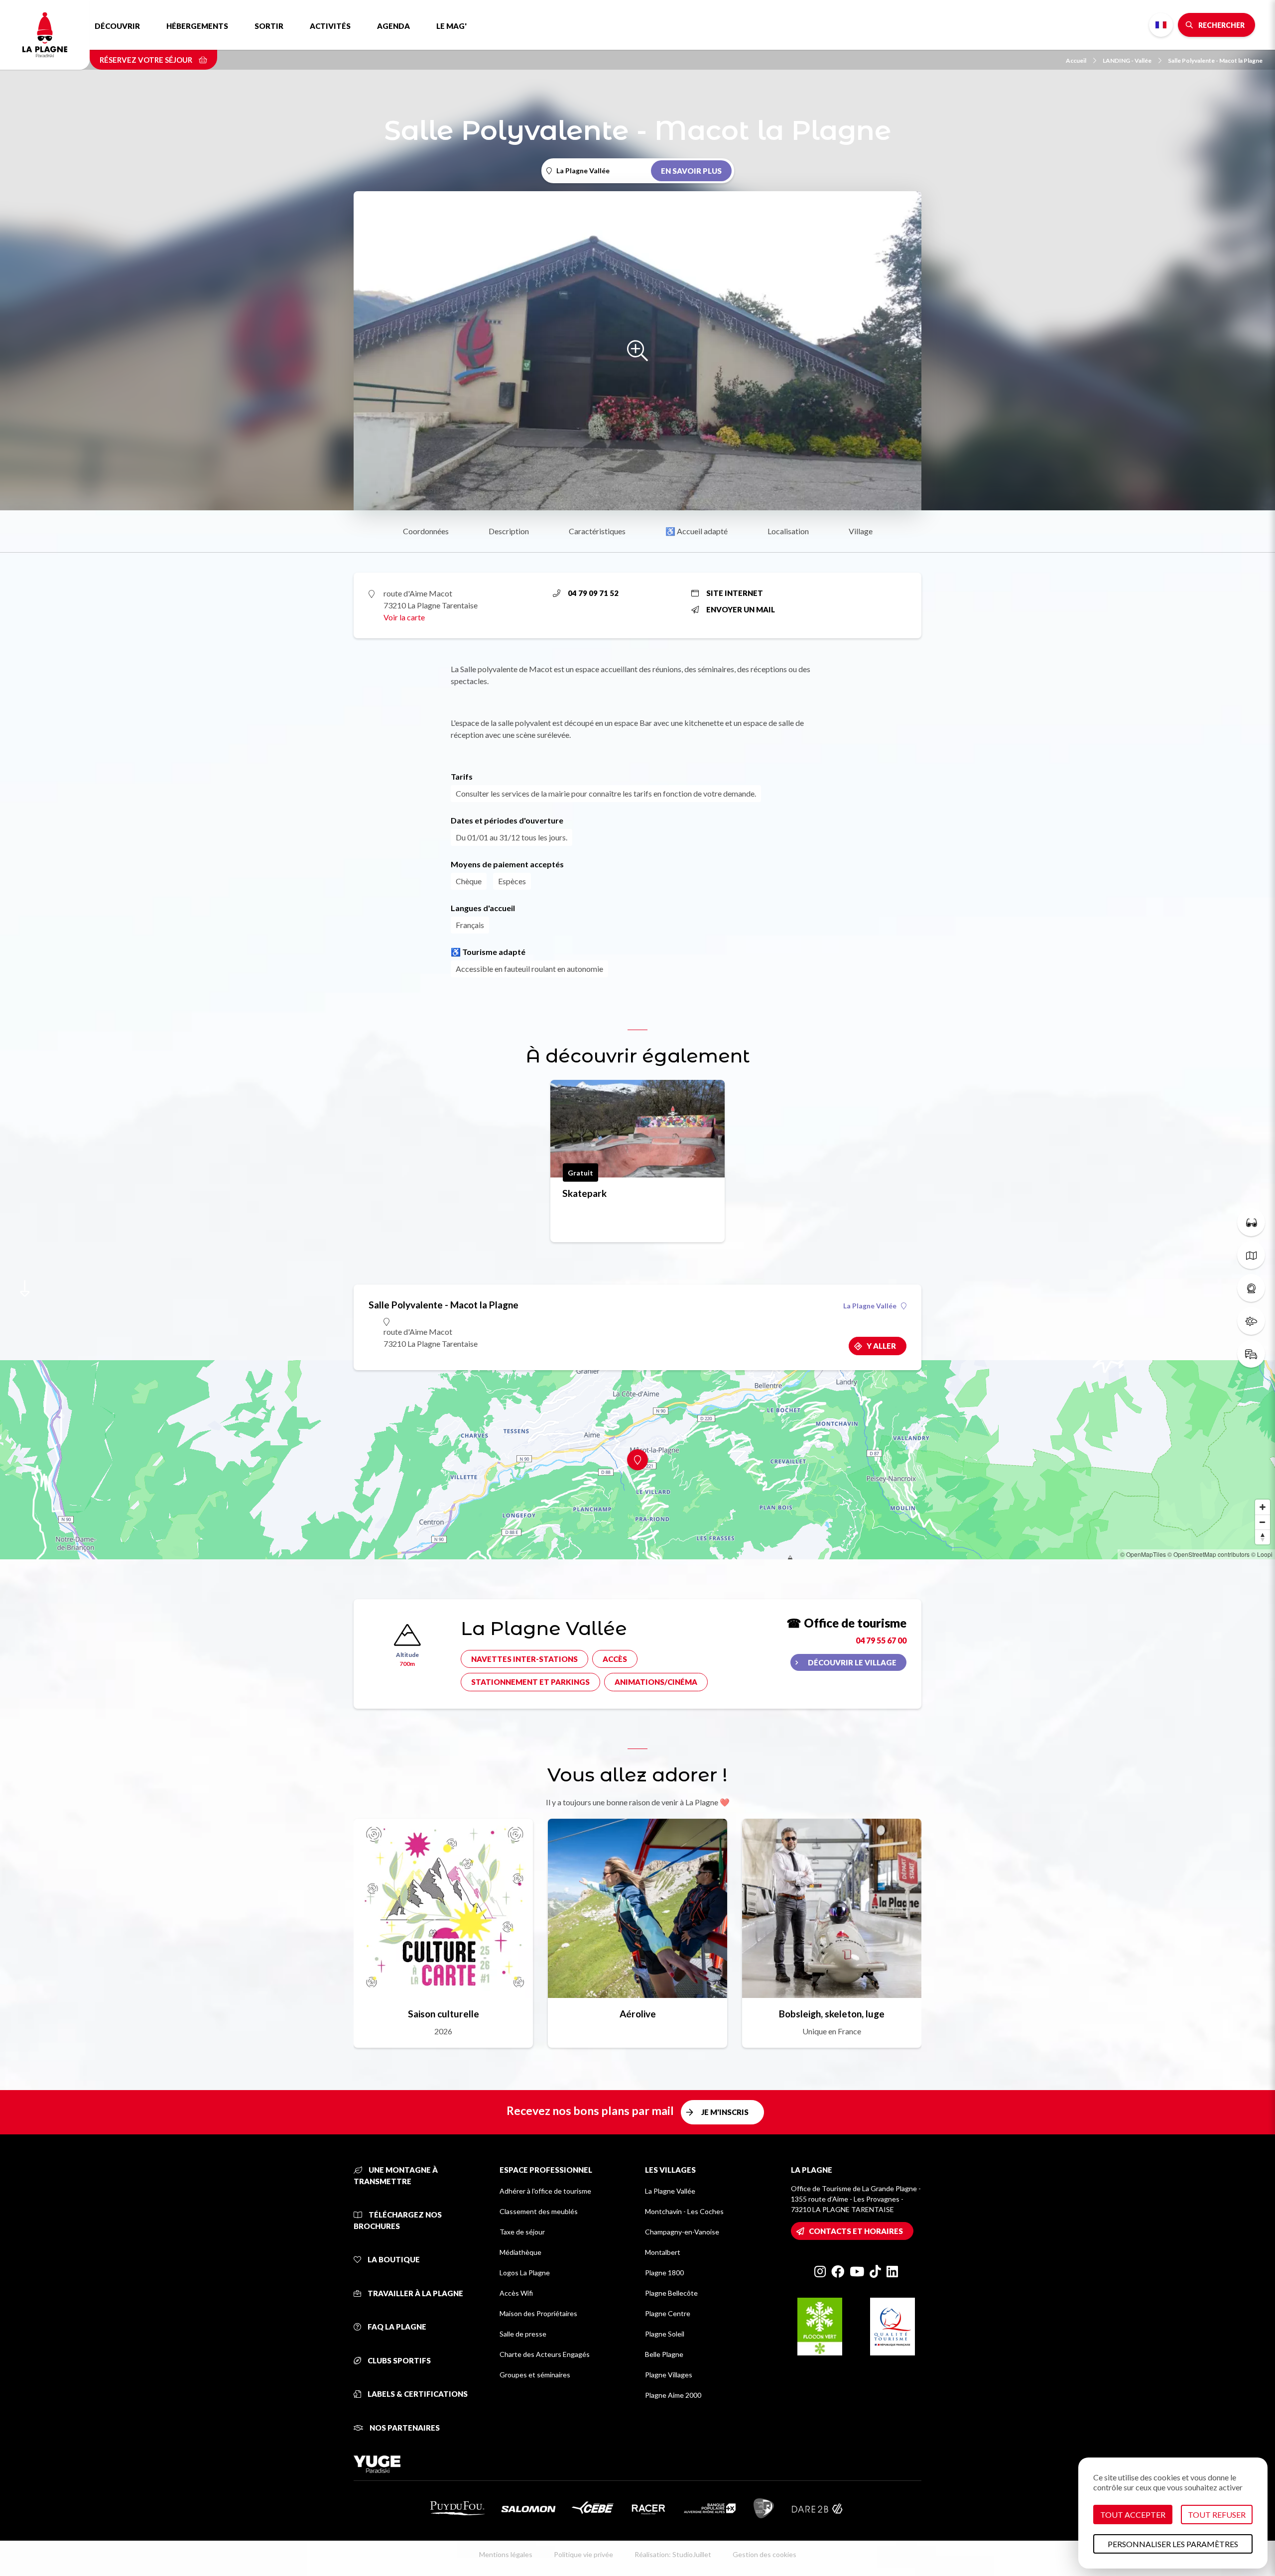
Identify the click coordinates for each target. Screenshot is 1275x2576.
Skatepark (584, 1193)
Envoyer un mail (741, 609)
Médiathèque (520, 2252)
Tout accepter (1133, 2515)
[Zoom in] (1263, 1507)
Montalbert (663, 2252)
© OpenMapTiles (1143, 1554)
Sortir (269, 26)
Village (861, 531)
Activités (330, 26)
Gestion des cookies (765, 2554)
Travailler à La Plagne (415, 2293)
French (1161, 25)
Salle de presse (523, 2334)
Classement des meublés (539, 2211)
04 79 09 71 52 (593, 593)
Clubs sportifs (398, 2360)
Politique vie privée (583, 2554)
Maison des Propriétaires (538, 2313)
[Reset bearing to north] (1263, 1537)
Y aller (881, 1346)
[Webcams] (1251, 1288)
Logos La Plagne (525, 2273)
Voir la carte (404, 617)
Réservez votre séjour (147, 60)
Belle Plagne (664, 2354)
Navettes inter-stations (524, 1659)
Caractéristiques (597, 531)
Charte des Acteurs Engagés (545, 2354)
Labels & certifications (417, 2394)
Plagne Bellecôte (671, 2293)
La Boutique (393, 2259)
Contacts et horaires (856, 2231)
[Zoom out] (1263, 1522)
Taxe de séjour (522, 2232)
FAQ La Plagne (396, 2327)
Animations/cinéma (656, 1682)
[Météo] (1251, 1321)
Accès (615, 1659)
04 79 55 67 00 (881, 1640)
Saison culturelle (444, 2014)
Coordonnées (426, 531)
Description (509, 531)
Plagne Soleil (665, 2334)
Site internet (735, 593)
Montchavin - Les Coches (684, 2211)
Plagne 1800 (664, 2273)
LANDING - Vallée (1127, 60)
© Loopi (1262, 1554)
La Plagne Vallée (870, 1306)
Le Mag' (451, 26)
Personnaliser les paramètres (1173, 2544)
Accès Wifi (516, 2293)
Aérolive (638, 2014)
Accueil (1076, 60)
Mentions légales (506, 2554)
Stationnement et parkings (530, 1682)
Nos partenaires (404, 2428)
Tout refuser (1217, 2515)
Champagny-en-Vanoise (682, 2232)
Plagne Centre (668, 2313)
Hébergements (197, 26)
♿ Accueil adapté (697, 531)
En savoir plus (691, 171)
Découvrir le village (852, 1662)
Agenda (393, 26)
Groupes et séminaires (535, 2375)
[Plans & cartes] (1251, 1255)
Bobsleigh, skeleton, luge (832, 2014)
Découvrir (117, 26)
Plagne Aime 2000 (673, 2395)
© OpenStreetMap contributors (1209, 1554)
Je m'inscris (725, 2112)
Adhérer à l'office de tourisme (545, 2191)
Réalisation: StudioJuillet (673, 2554)
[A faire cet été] (1251, 1222)
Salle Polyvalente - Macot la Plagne (1215, 60)
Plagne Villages (669, 2375)
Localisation (788, 531)
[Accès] (1251, 1354)
